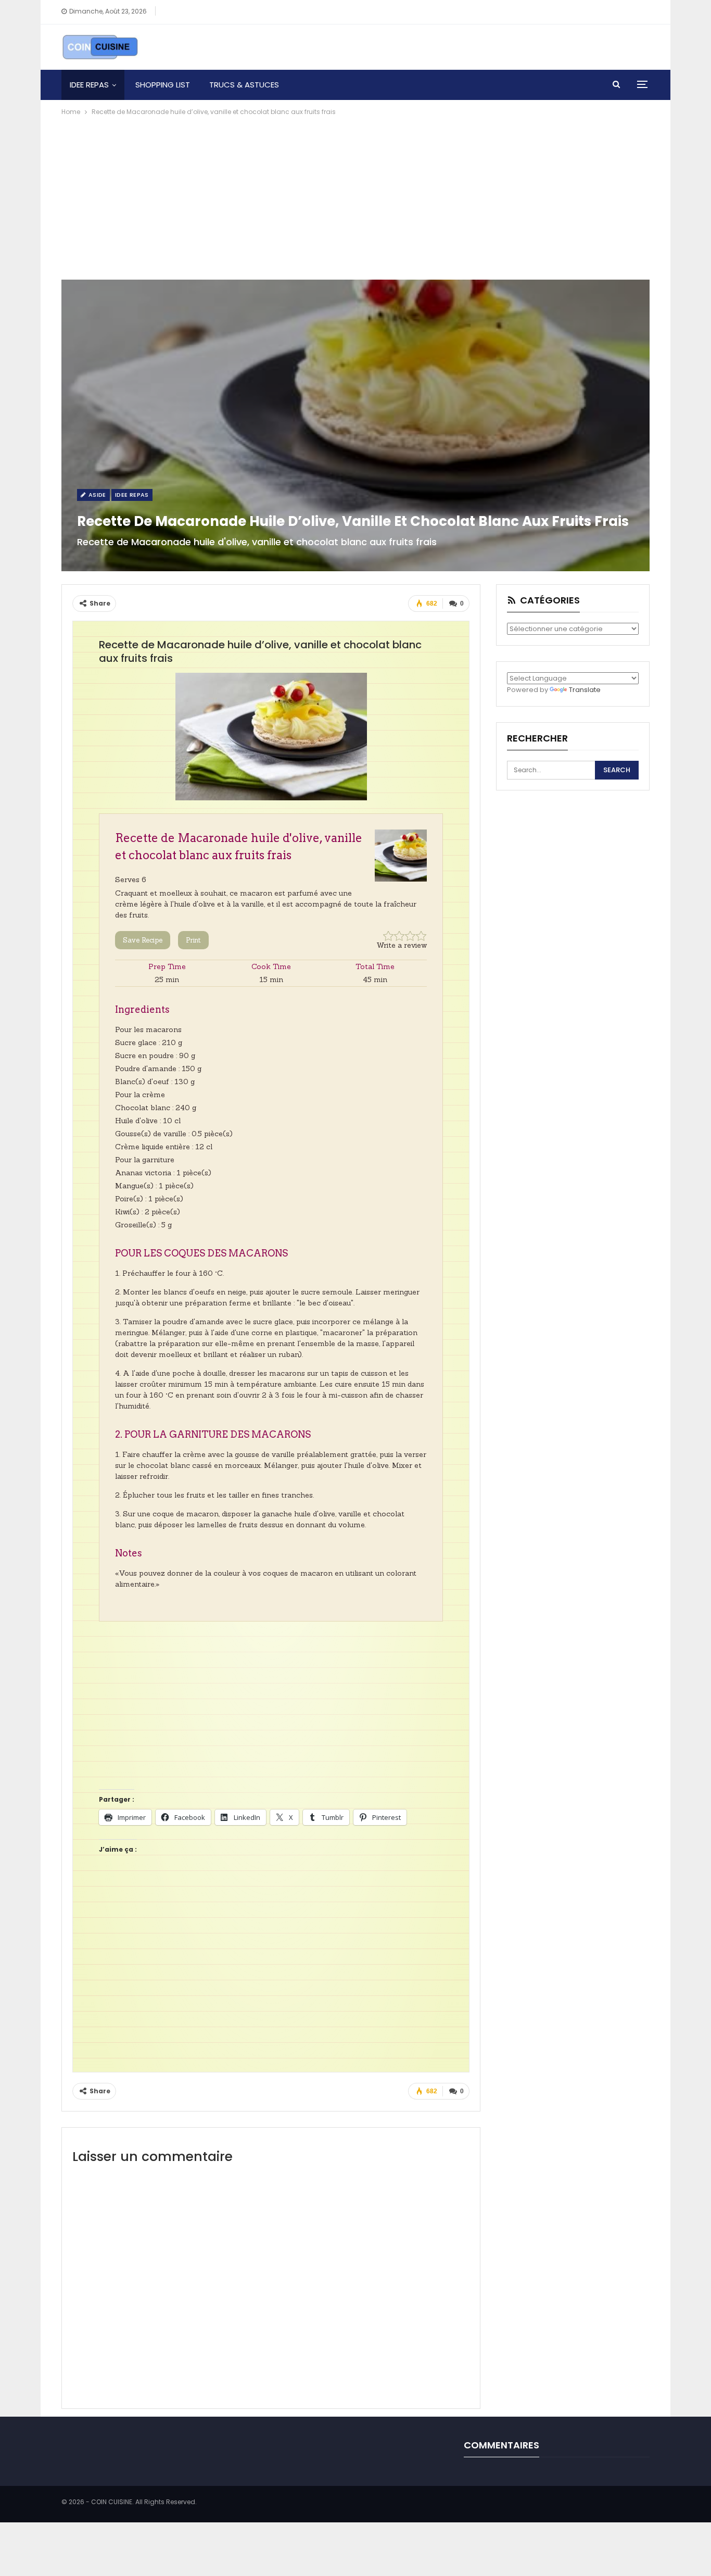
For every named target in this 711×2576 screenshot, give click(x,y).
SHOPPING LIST (163, 85)
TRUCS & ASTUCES (244, 85)
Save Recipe (143, 940)
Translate (585, 690)
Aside (96, 495)
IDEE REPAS (89, 85)
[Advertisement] (355, 196)
